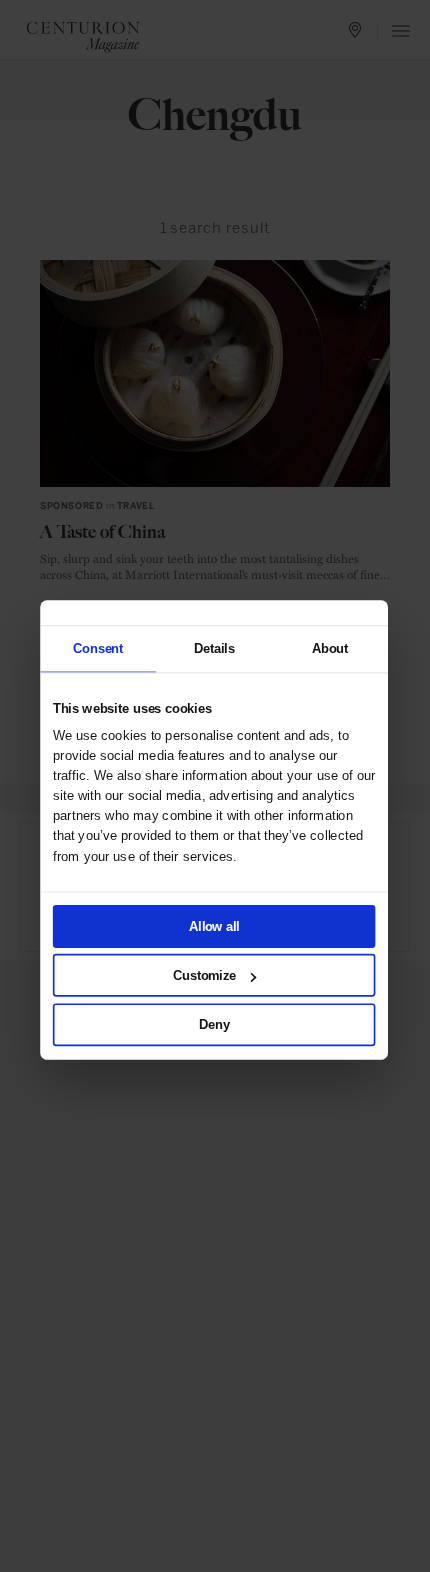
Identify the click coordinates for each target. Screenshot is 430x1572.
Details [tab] (213, 648)
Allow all (214, 926)
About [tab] (329, 648)
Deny (214, 1024)
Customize (204, 975)
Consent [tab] (98, 648)
